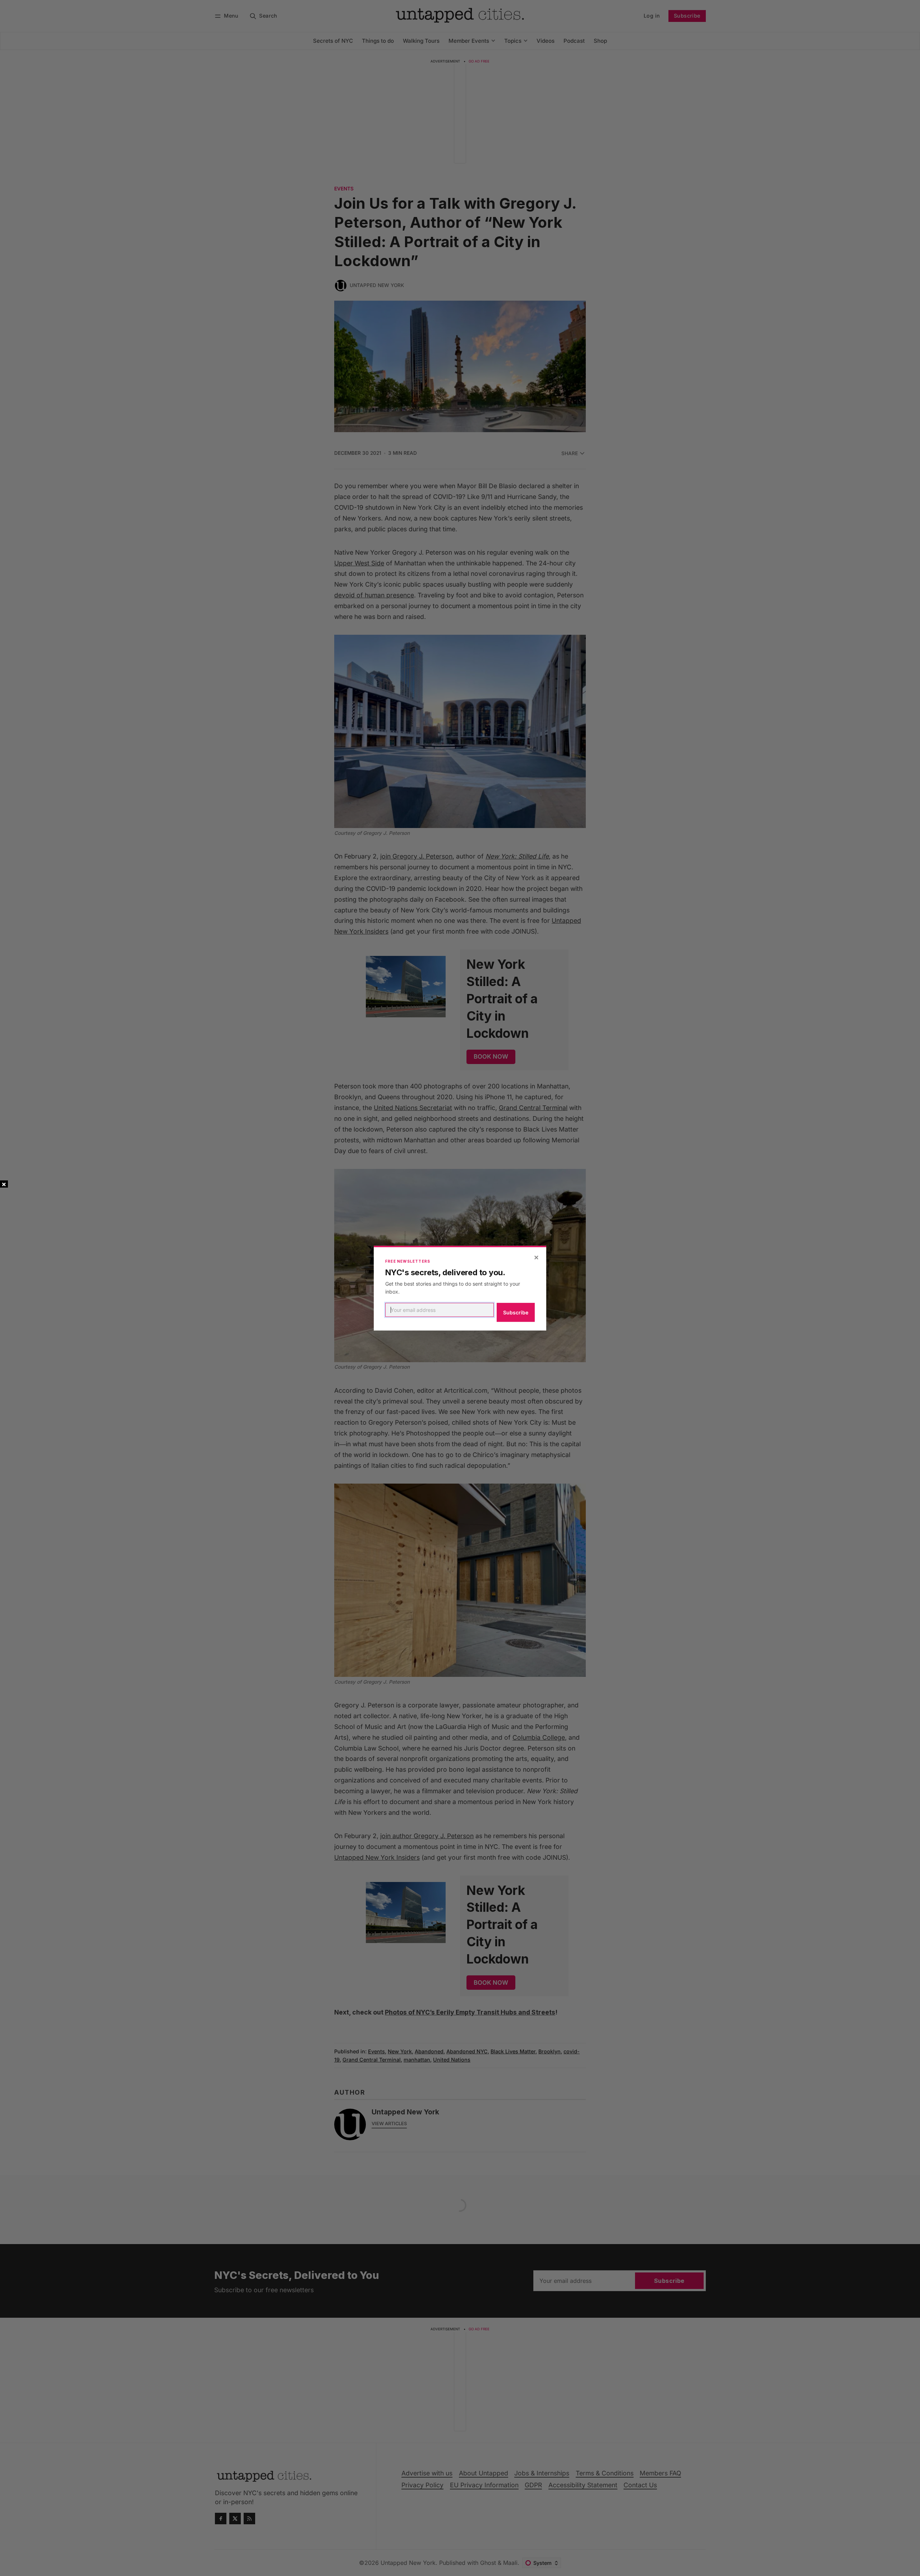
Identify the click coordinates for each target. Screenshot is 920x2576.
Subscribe (516, 1312)
